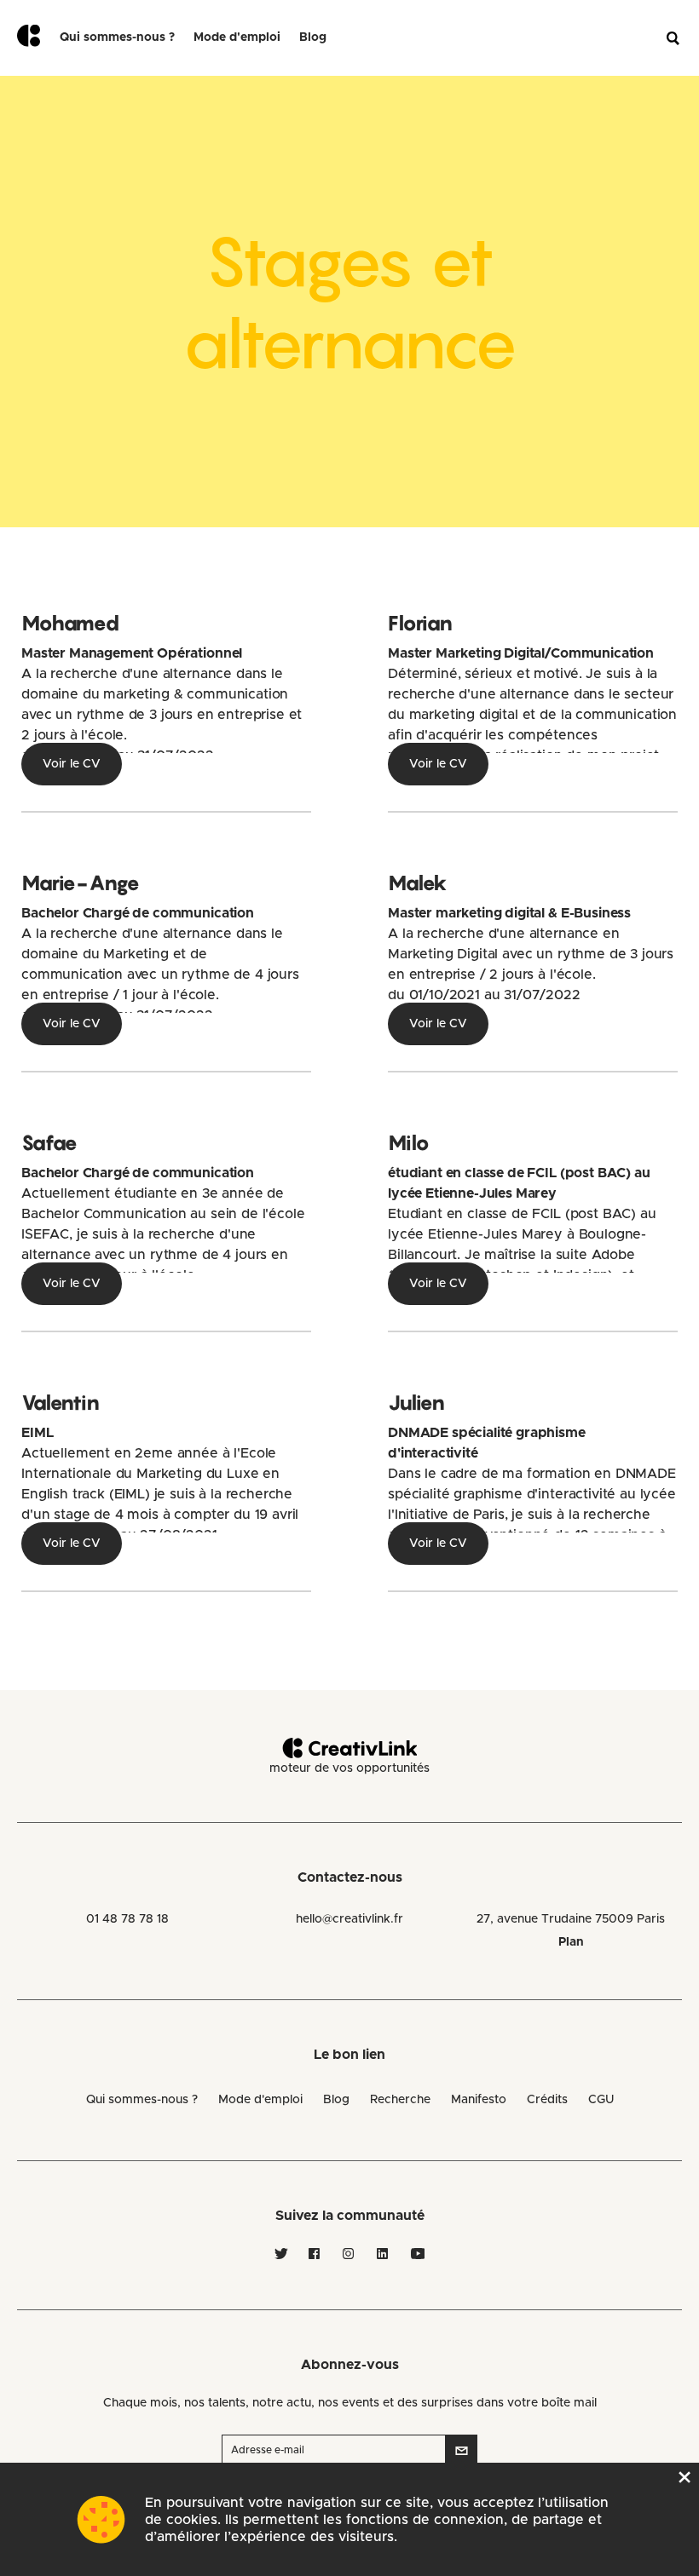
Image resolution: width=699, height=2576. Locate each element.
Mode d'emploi (260, 2100)
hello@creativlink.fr (349, 1919)
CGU (601, 2100)
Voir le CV (72, 764)
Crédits (547, 2100)
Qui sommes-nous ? (117, 37)
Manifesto (479, 2100)
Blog (313, 37)
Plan (571, 1942)
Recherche (400, 2100)
